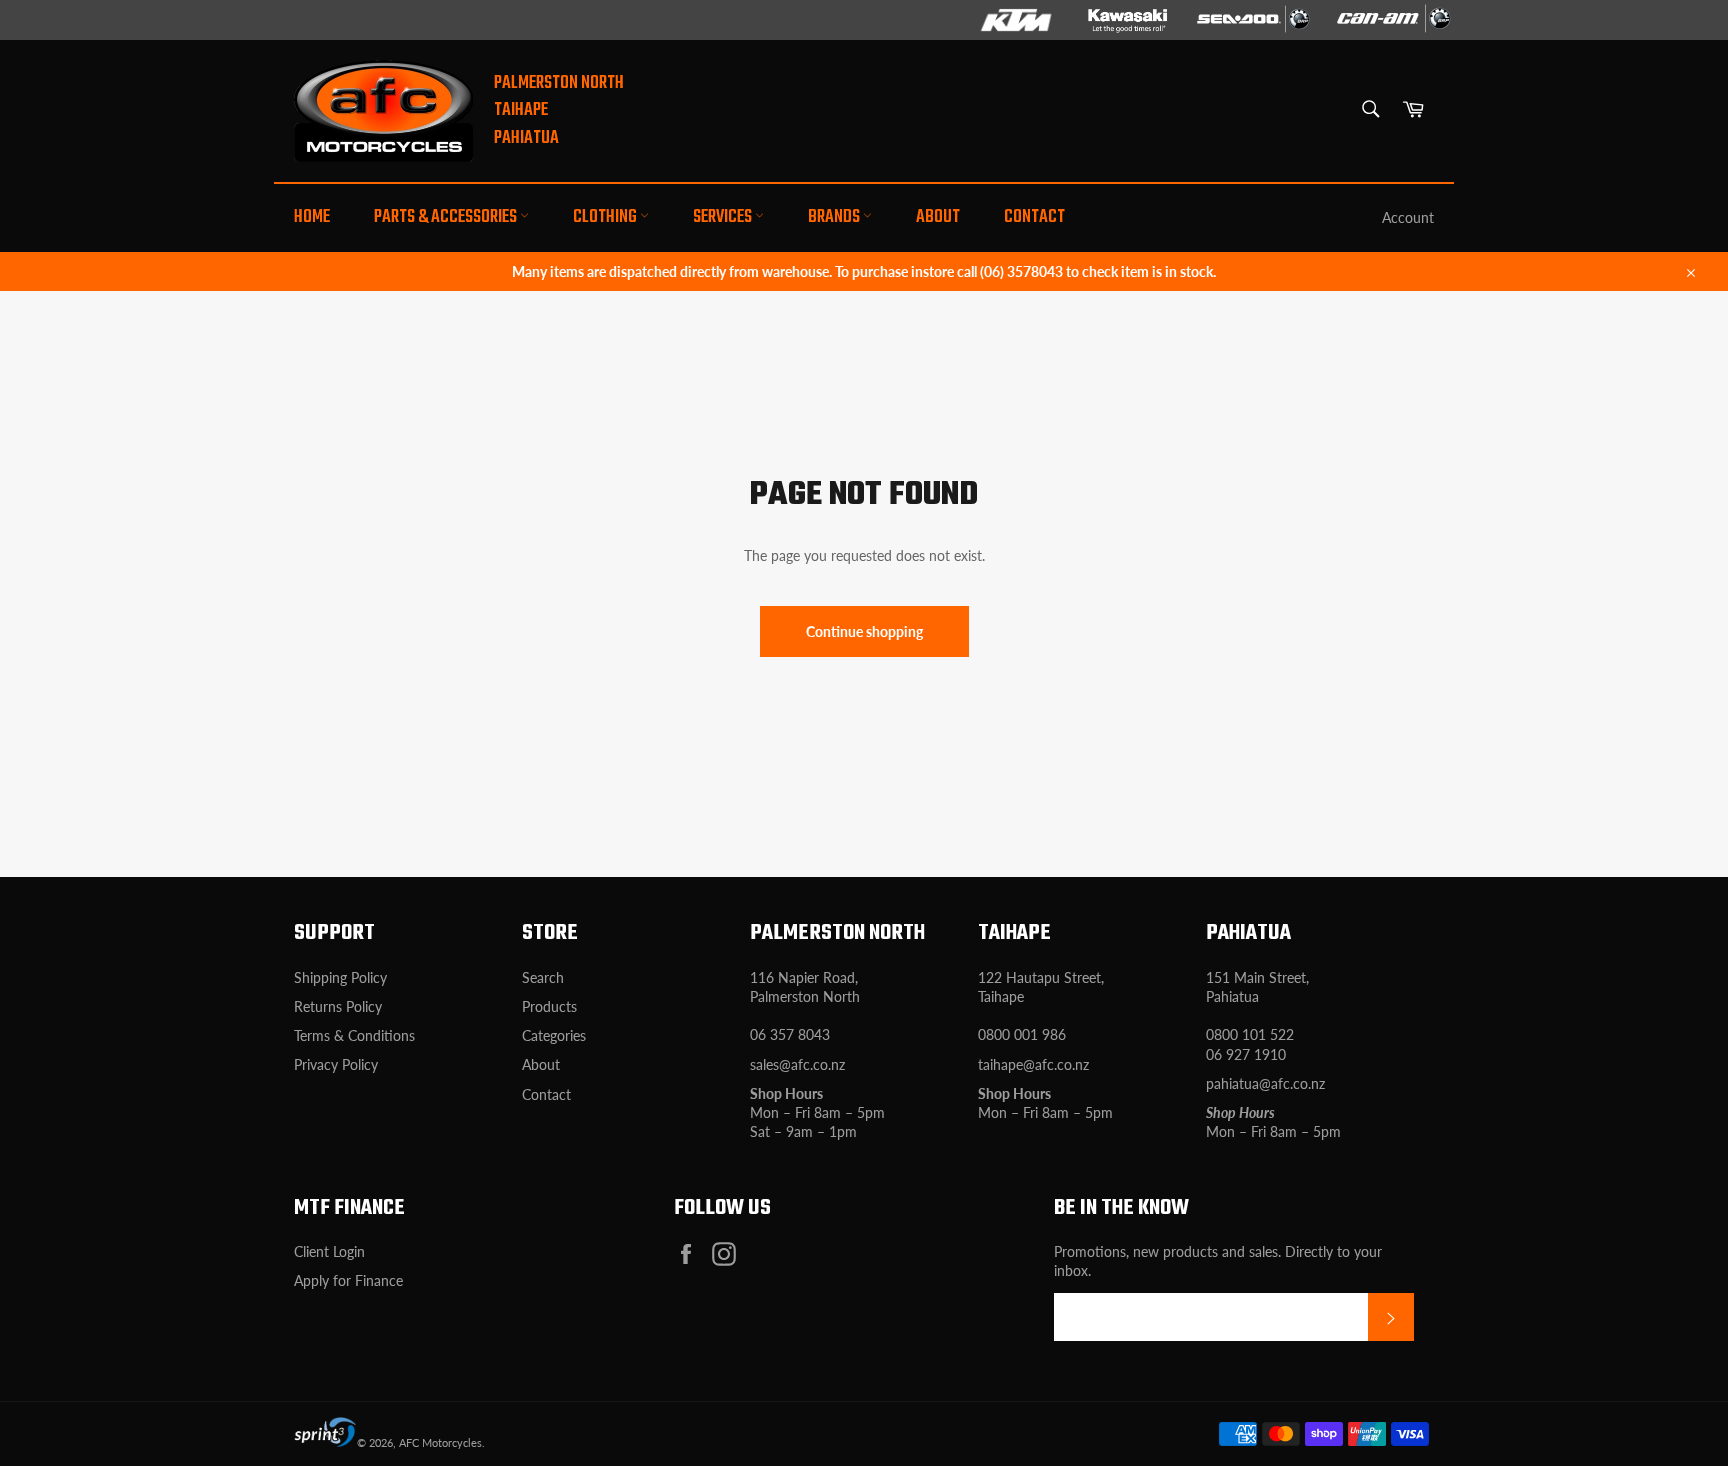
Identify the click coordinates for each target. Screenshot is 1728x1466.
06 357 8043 (790, 1034)
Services (724, 217)
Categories (554, 1035)
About (938, 217)
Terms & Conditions (354, 1035)
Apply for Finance (348, 1280)
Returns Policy (338, 1006)
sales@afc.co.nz (797, 1064)
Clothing (606, 217)
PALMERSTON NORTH (559, 83)
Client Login (329, 1251)
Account (1408, 217)
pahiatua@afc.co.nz (1265, 1083)
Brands (835, 217)
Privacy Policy (336, 1064)
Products (549, 1006)
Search (543, 977)
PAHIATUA (526, 138)
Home (312, 217)
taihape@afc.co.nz (1033, 1064)
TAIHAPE (521, 110)
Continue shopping (864, 631)
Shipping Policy (340, 977)
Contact (1034, 217)
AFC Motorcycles (440, 1442)
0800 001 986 (1022, 1034)
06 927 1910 (1246, 1054)
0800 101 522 (1250, 1034)
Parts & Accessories (447, 217)
